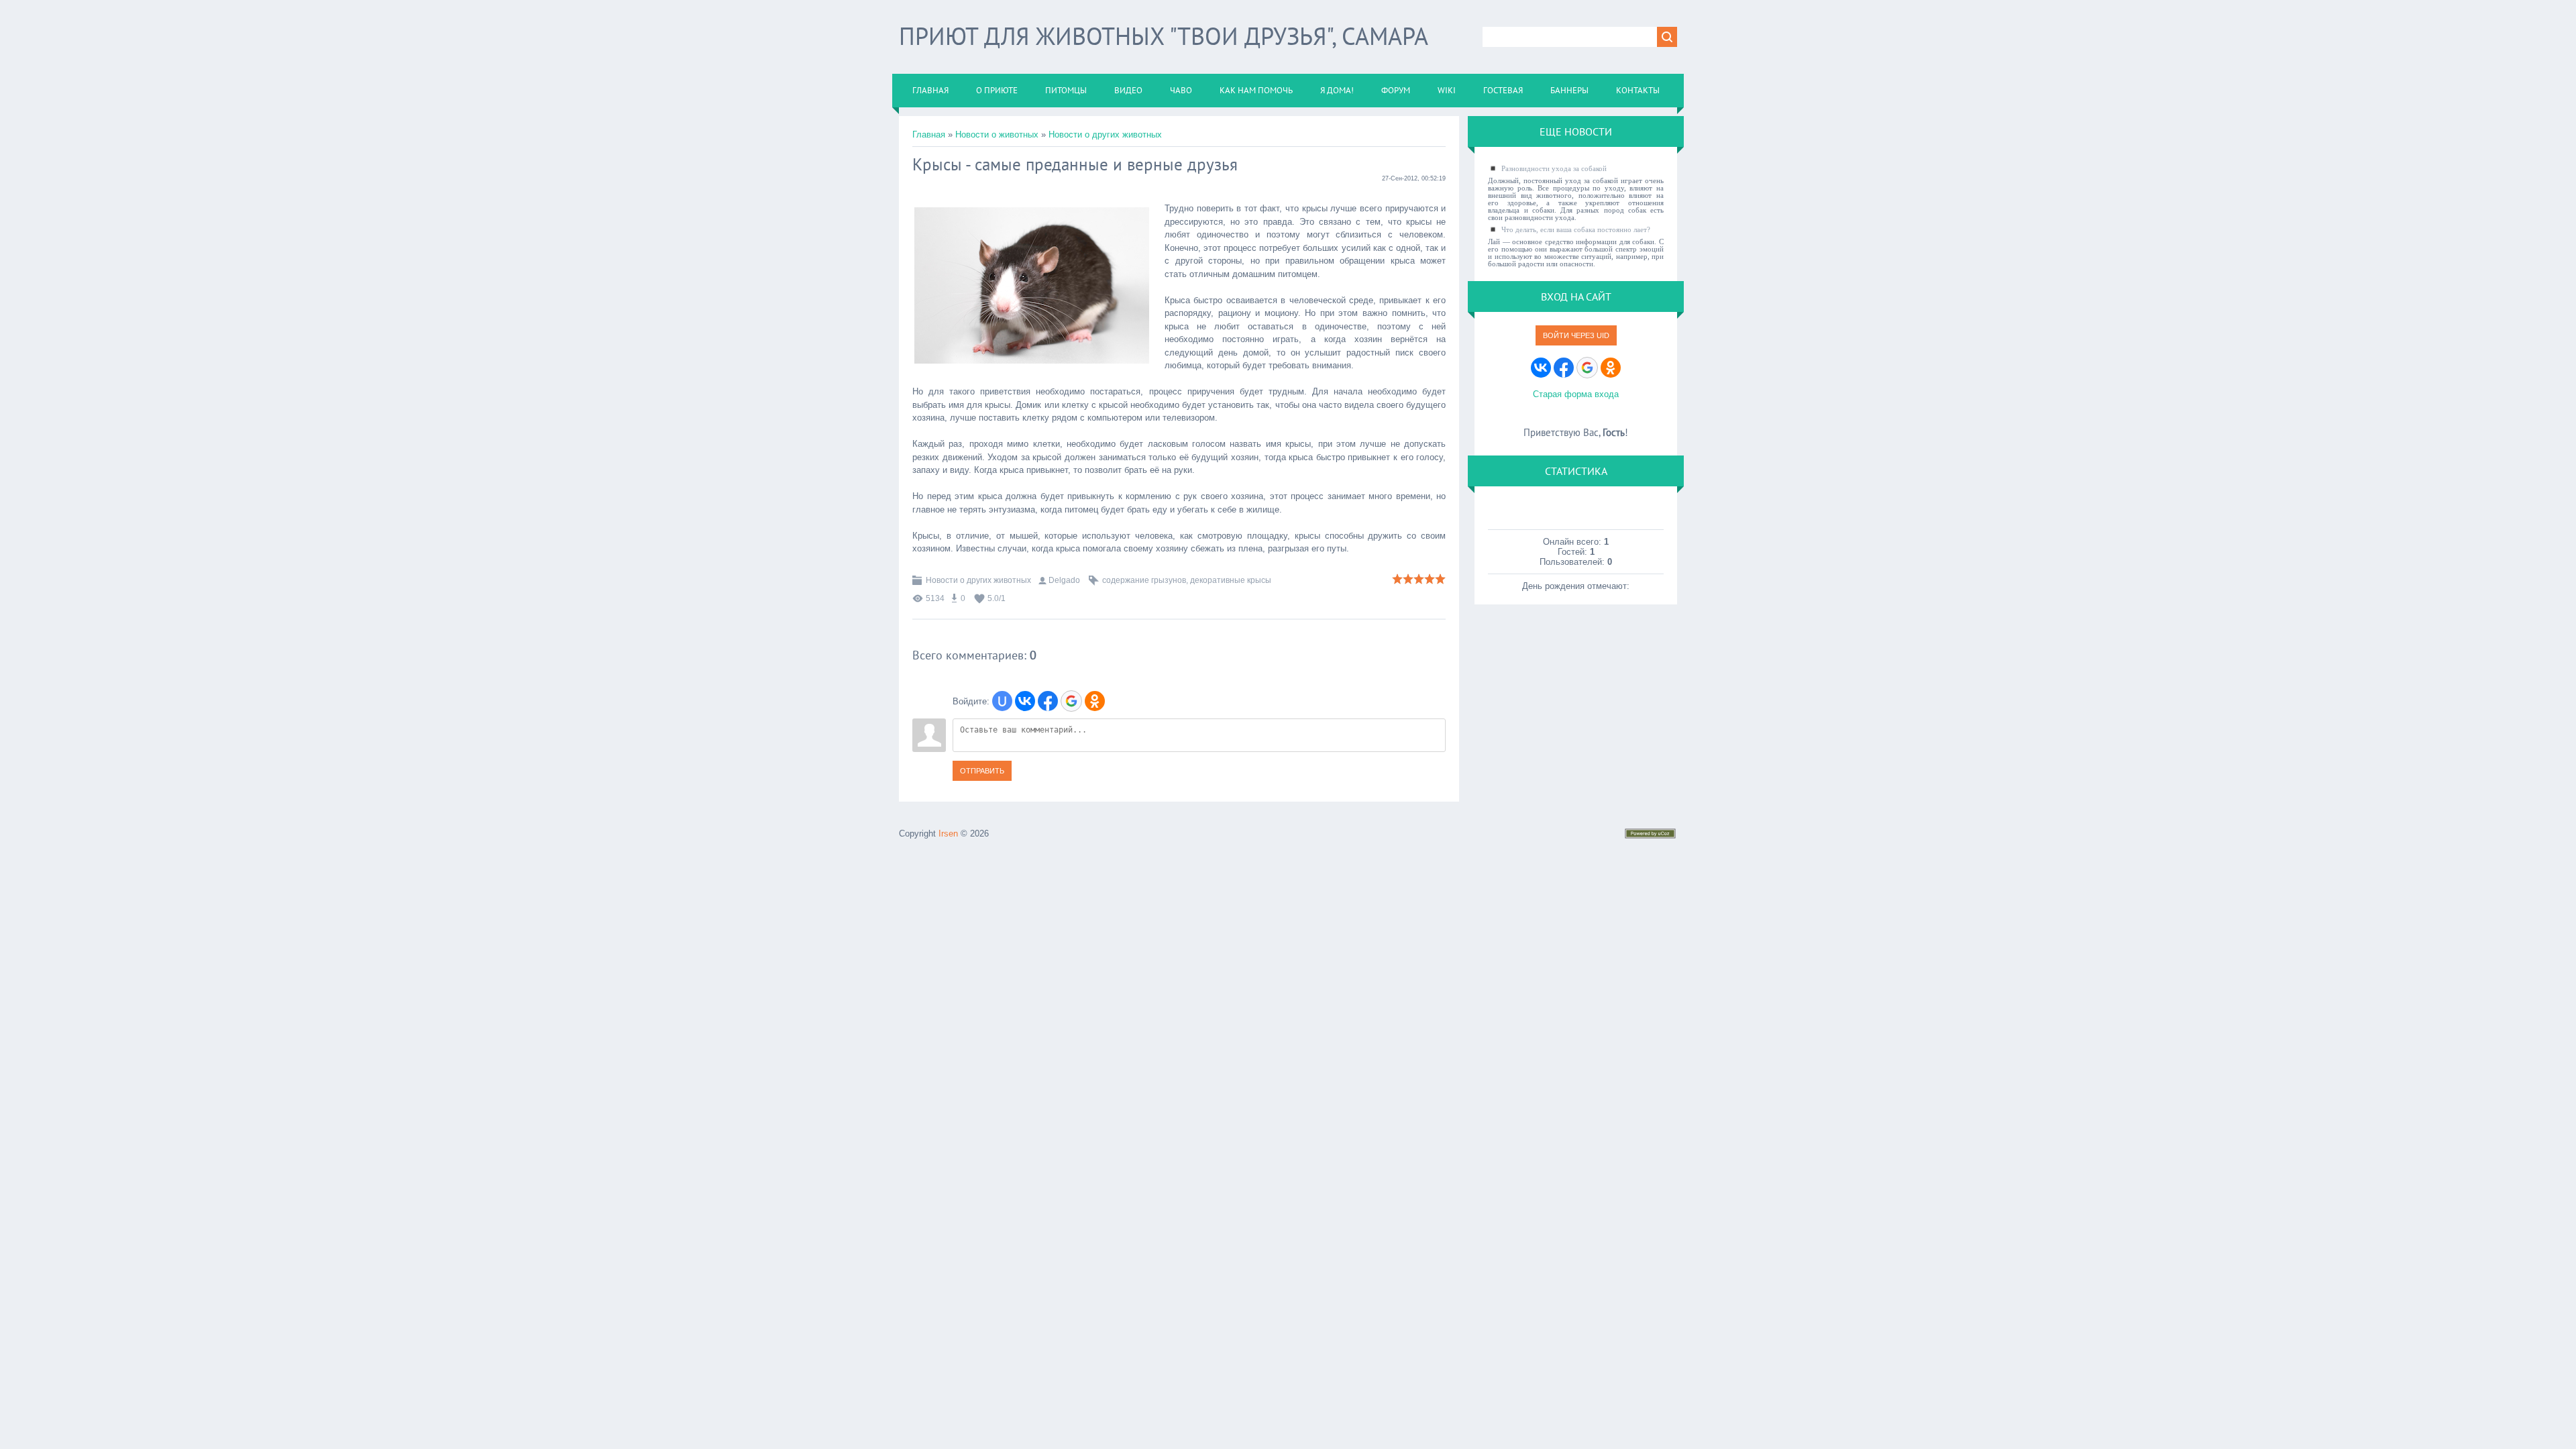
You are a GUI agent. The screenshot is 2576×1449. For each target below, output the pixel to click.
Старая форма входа (1576, 394)
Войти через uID (1576, 335)
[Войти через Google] (1071, 701)
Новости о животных (997, 135)
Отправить (982, 771)
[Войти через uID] (1002, 701)
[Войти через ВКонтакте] (1025, 701)
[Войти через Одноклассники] (1095, 701)
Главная (929, 135)
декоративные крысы (1231, 580)
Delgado (1064, 580)
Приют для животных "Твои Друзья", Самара (1164, 36)
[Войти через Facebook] (1048, 701)
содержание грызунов (1144, 580)
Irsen (948, 834)
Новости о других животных (1105, 135)
